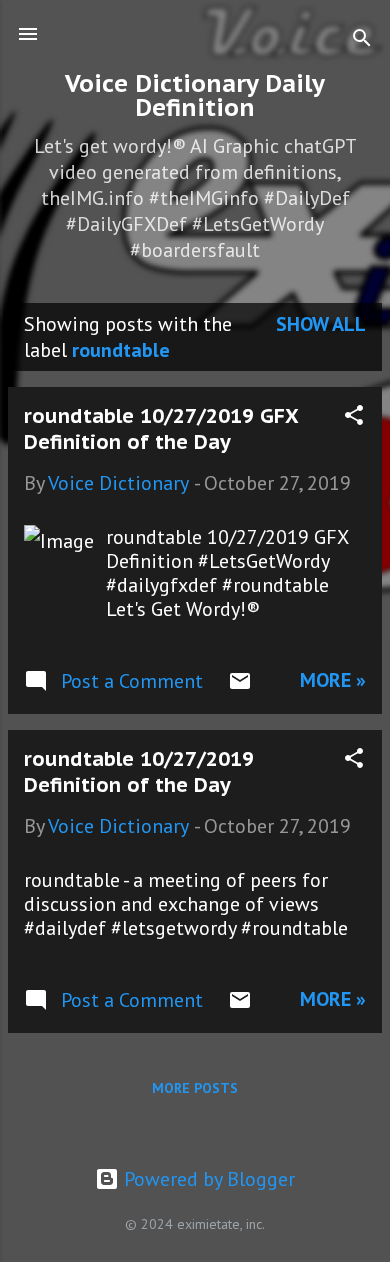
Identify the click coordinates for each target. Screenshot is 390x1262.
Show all (321, 324)
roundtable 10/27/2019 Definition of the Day (139, 772)
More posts (195, 1088)
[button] (354, 417)
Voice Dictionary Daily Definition (195, 95)
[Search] (362, 40)
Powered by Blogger (207, 1179)
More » (333, 680)
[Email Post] (240, 686)
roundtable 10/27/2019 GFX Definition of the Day (161, 429)
